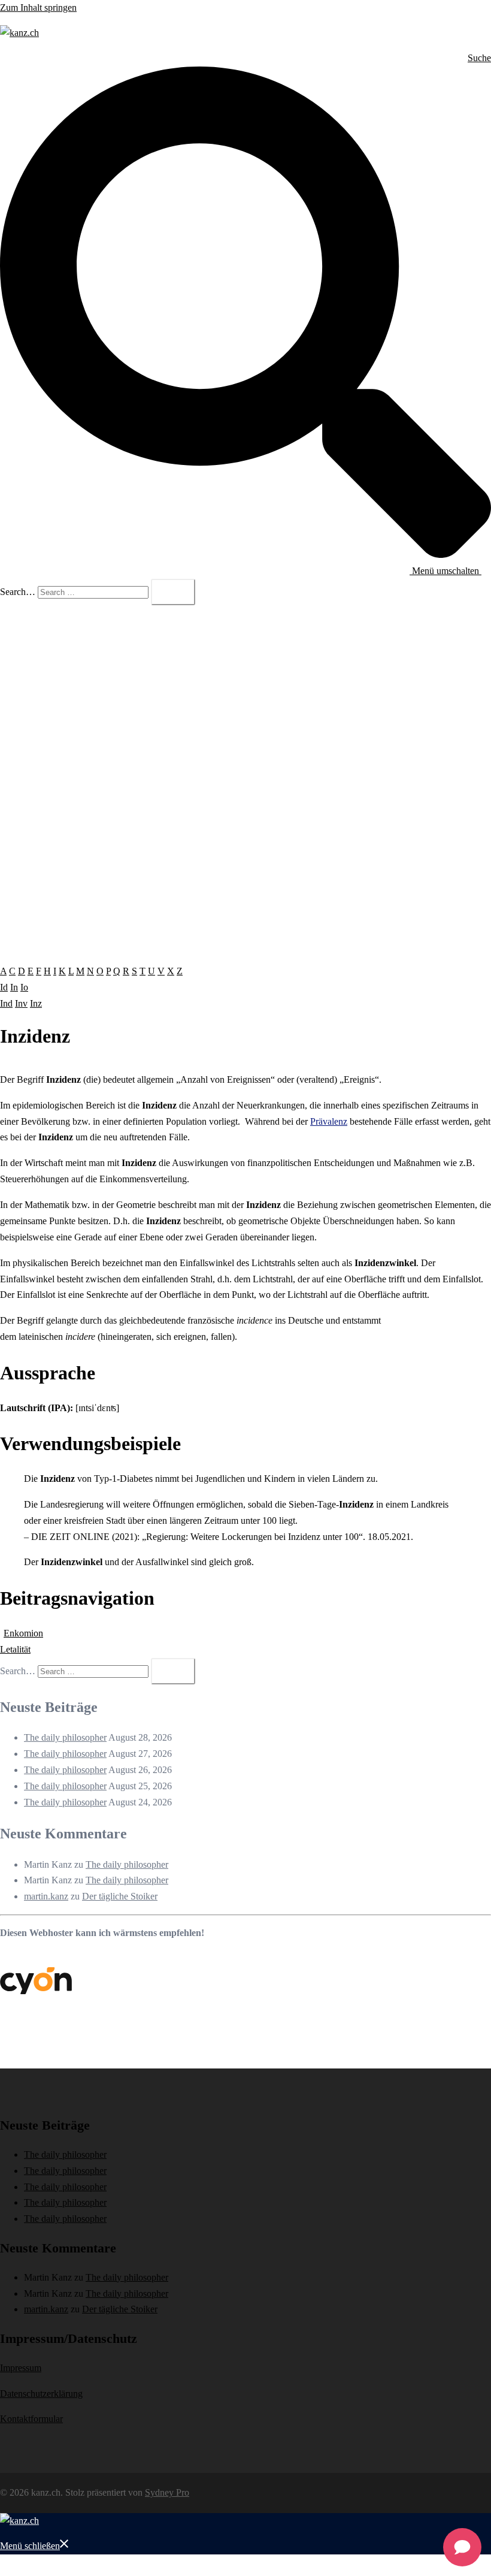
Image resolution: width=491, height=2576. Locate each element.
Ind (6, 1003)
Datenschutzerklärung (41, 2394)
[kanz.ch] (19, 33)
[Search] (173, 592)
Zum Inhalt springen (38, 7)
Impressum (21, 2368)
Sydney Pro (167, 2492)
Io (24, 987)
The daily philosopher (65, 1737)
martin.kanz (46, 1896)
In (14, 987)
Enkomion (23, 1633)
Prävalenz (329, 1121)
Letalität (15, 1649)
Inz (36, 1003)
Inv (21, 1003)
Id (4, 987)
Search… (18, 592)
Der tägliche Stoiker (120, 1896)
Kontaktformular (31, 2419)
